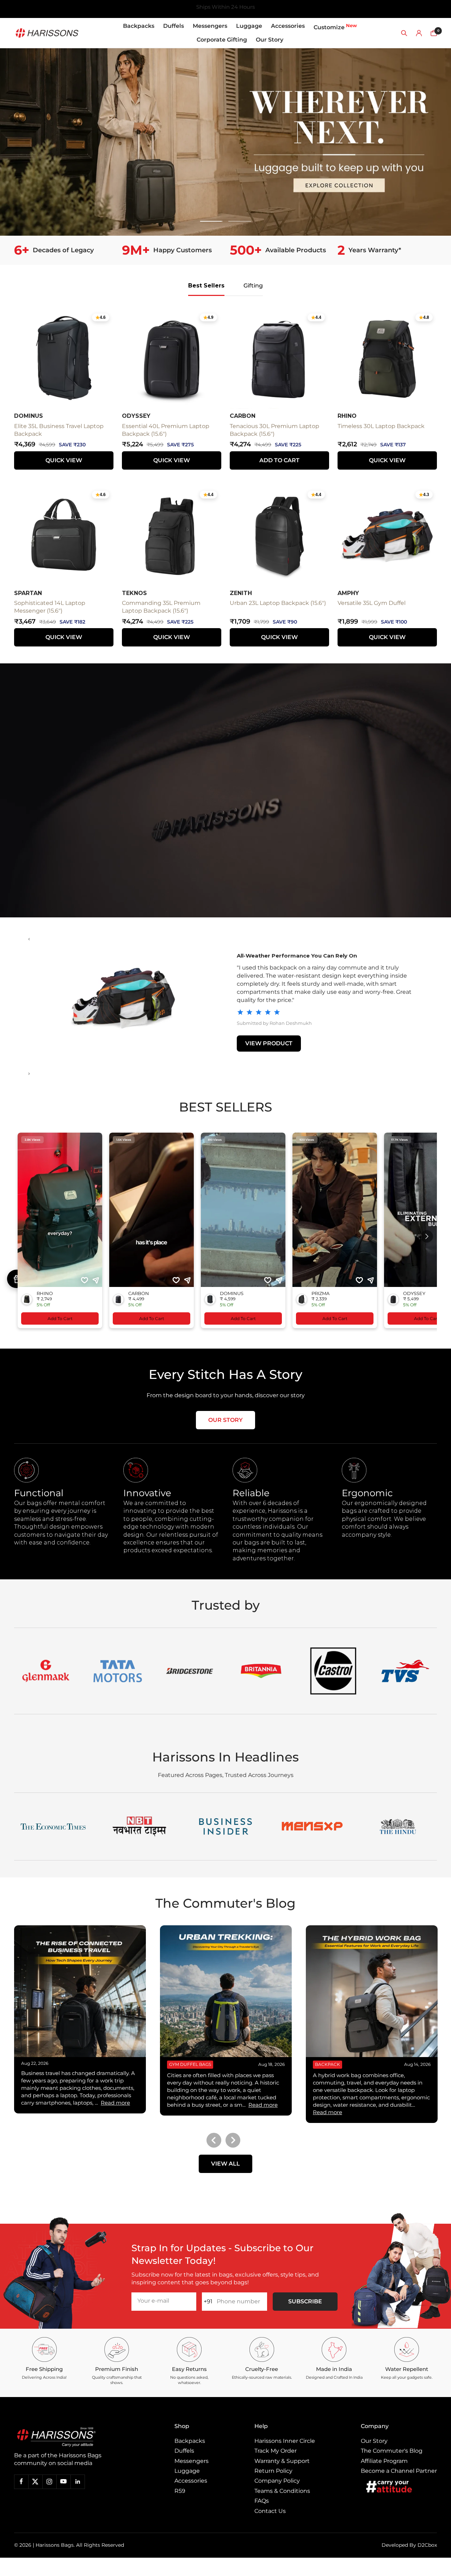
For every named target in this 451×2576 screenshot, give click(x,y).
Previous (214, 2140)
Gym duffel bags (190, 2064)
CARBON (243, 416)
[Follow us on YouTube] (63, 2482)
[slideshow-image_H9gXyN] (225, 142)
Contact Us (270, 2511)
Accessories (288, 26)
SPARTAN (28, 593)
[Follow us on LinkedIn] (78, 2482)
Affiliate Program (384, 2461)
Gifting (253, 286)
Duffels (174, 26)
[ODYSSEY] (123, 999)
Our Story (270, 40)
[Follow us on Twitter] (35, 2482)
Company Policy (277, 2481)
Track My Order (276, 2451)
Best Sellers (206, 286)
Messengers (210, 26)
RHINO (347, 416)
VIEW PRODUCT (269, 1043)
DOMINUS (29, 416)
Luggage (249, 26)
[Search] (404, 33)
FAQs (262, 2501)
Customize (335, 27)
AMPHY (348, 593)
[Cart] (434, 33)
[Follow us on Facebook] (21, 2482)
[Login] (419, 33)
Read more (115, 2103)
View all (225, 2164)
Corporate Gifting (222, 40)
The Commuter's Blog (392, 2451)
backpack (328, 2064)
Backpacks (139, 26)
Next (233, 2140)
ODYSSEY (136, 416)
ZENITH (241, 593)
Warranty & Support (282, 2461)
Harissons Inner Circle (285, 2441)
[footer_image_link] (71, 2437)
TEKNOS (134, 593)
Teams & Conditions (282, 2491)
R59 (180, 2491)
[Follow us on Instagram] (49, 2482)
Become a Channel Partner (399, 2471)
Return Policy (273, 2471)
